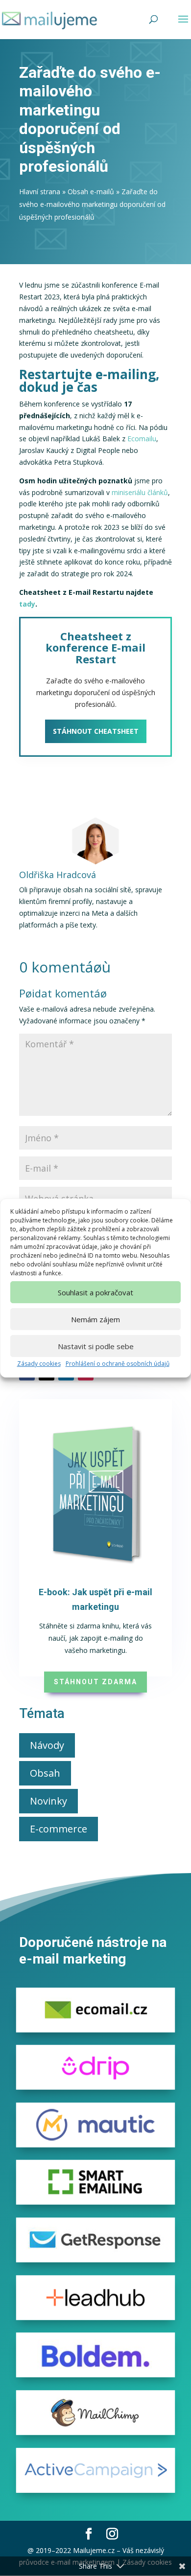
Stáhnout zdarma (95, 1682)
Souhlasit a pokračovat (95, 1292)
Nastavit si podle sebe (96, 1346)
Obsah (45, 1773)
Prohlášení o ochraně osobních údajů (118, 1364)
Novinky (48, 1801)
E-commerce (59, 1829)
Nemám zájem (95, 1319)
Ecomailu (142, 439)
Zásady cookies (39, 1364)
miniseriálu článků (140, 492)
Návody (47, 1745)
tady (27, 604)
